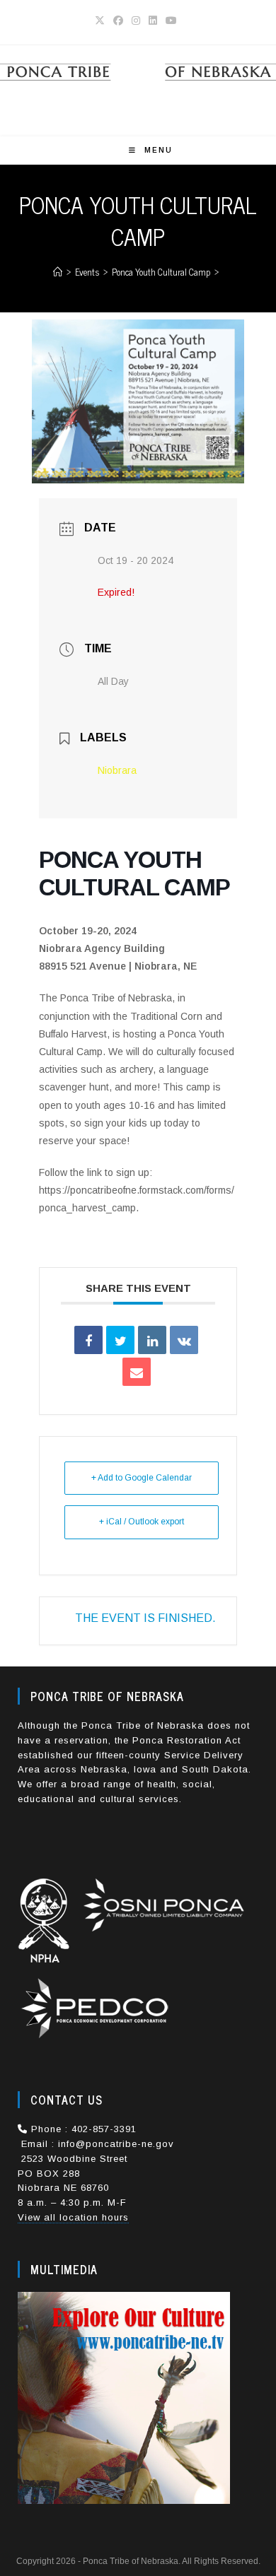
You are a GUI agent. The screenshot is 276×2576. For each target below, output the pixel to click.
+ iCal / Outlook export (142, 1522)
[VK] (184, 1340)
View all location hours (73, 2217)
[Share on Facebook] (88, 1340)
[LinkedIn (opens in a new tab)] (153, 20)
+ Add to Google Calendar (142, 1478)
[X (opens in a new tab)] (102, 20)
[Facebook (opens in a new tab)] (118, 20)
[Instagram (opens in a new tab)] (136, 20)
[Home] (58, 272)
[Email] (137, 1372)
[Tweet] (120, 1340)
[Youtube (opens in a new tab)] (171, 20)
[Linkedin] (152, 1340)
